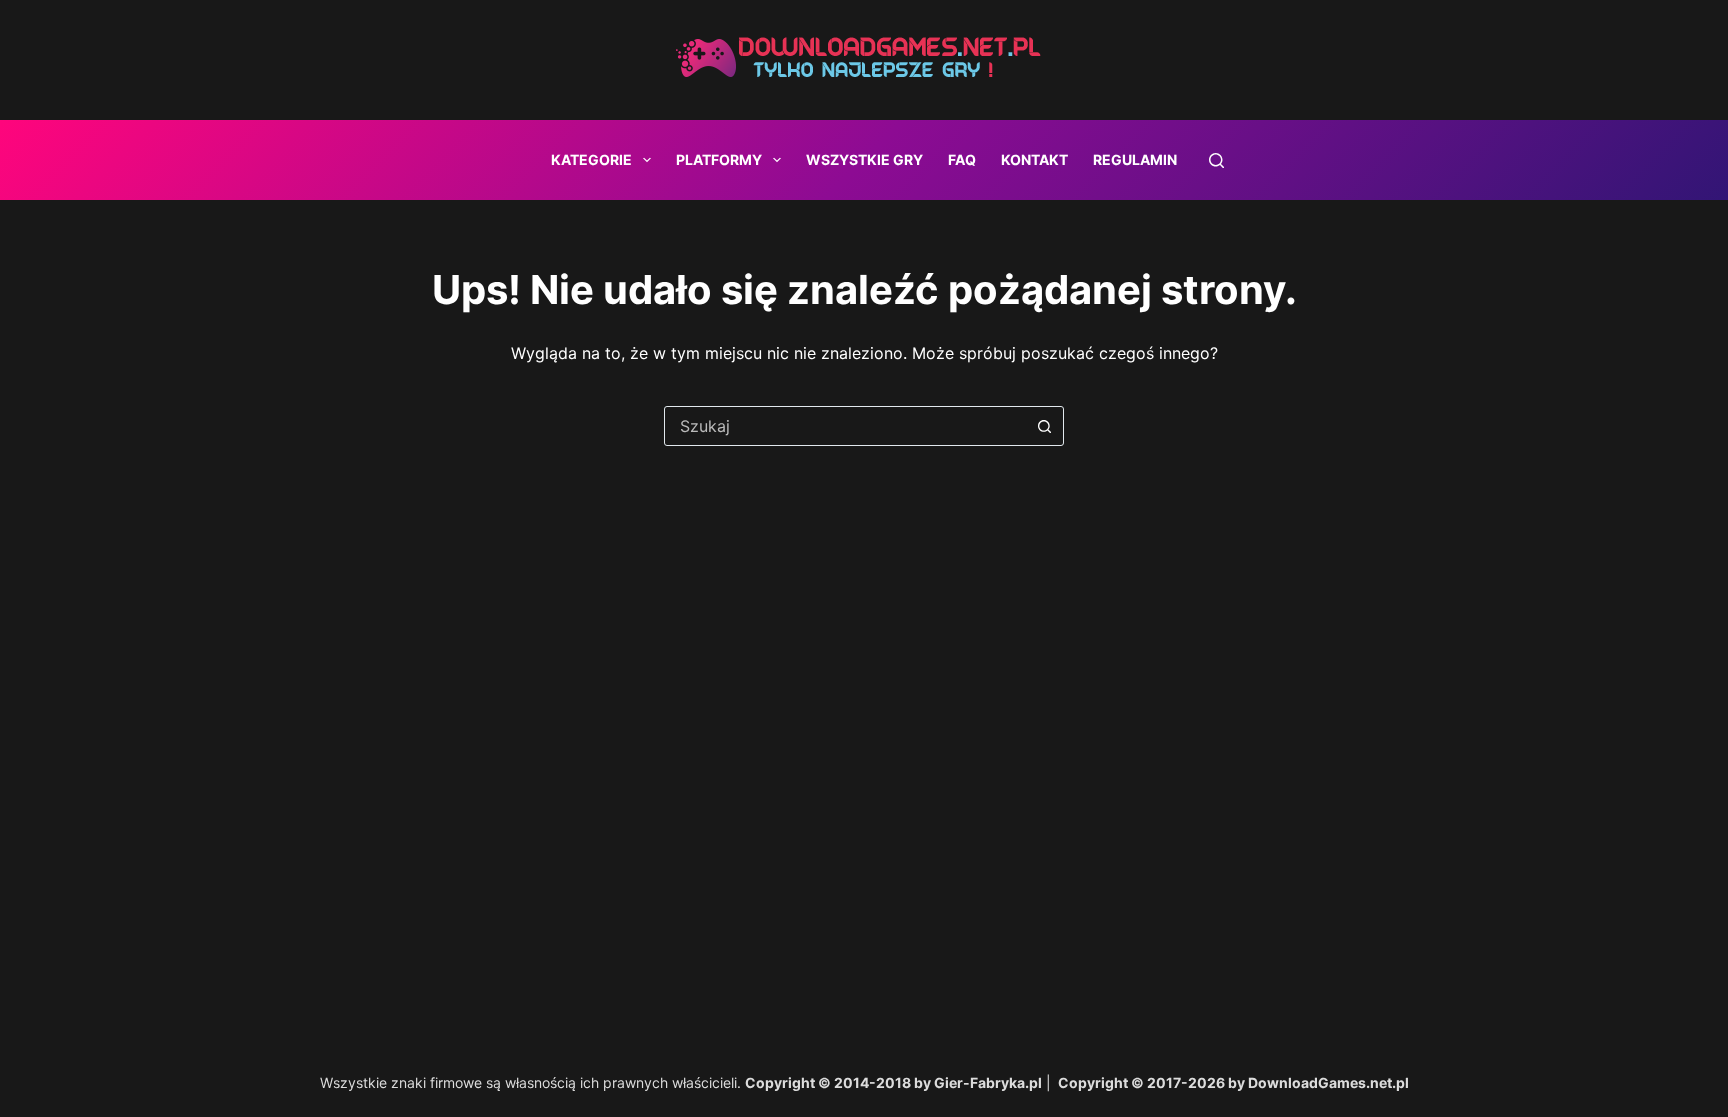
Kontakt (1034, 159)
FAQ (962, 159)
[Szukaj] (1216, 160)
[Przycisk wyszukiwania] (1044, 426)
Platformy (719, 159)
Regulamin (1135, 159)
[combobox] (845, 426)
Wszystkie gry (864, 159)
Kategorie (591, 159)
